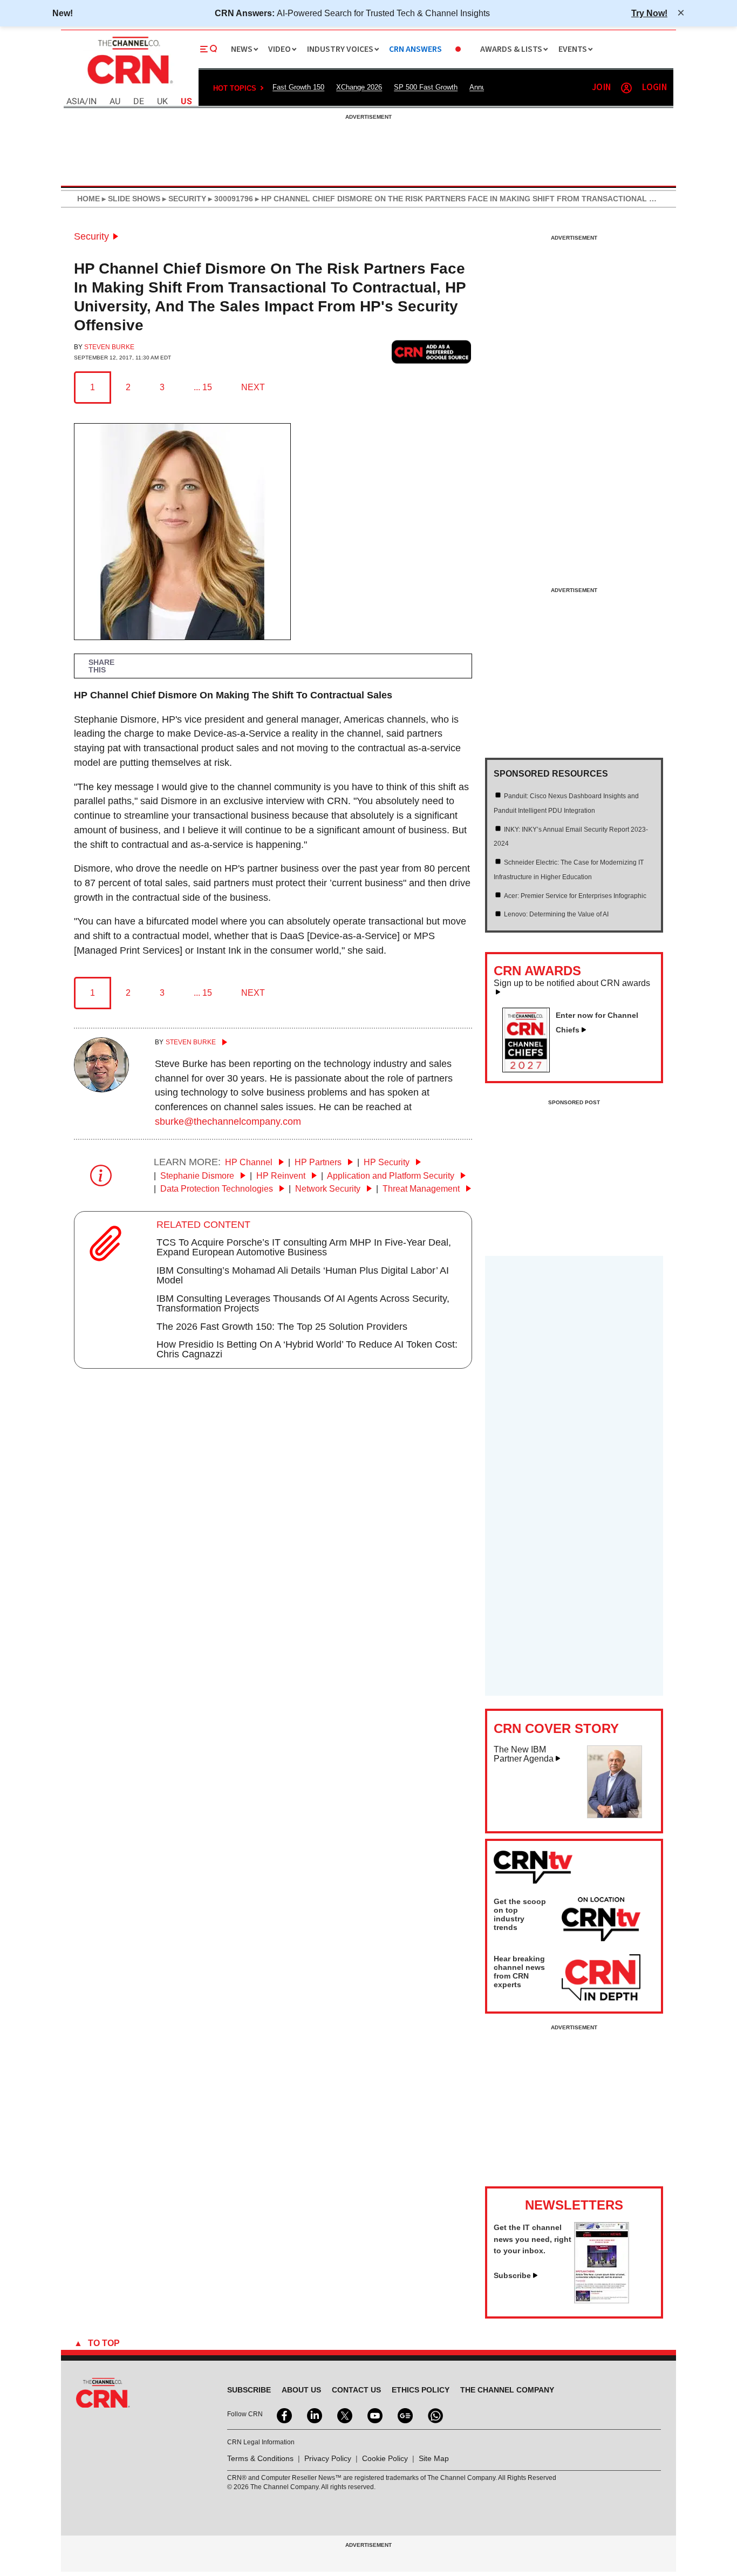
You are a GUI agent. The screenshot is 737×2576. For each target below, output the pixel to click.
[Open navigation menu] (209, 49)
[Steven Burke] (101, 1089)
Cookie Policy (385, 2458)
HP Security (388, 1162)
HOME (88, 199)
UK (162, 102)
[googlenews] (404, 2415)
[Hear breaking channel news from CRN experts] (601, 1978)
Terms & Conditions (260, 2458)
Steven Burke (109, 347)
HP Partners (319, 1162)
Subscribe (512, 2275)
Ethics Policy (421, 2390)
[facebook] (283, 2415)
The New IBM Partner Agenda (524, 1754)
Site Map (434, 2458)
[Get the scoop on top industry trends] (601, 1921)
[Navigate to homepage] (129, 85)
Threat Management (422, 1189)
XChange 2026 (359, 87)
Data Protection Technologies (218, 1189)
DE (139, 102)
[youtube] (374, 2415)
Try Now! (649, 13)
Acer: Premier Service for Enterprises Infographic (575, 896)
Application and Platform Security (392, 1176)
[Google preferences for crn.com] (432, 352)
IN (93, 102)
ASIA (76, 102)
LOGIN (654, 88)
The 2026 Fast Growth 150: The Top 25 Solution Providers (282, 1327)
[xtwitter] (344, 2415)
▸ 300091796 (230, 199)
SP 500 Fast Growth (426, 87)
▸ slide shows (130, 199)
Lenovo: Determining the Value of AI (556, 914)
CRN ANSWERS (415, 49)
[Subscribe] (602, 2300)
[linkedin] (313, 2415)
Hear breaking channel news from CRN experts (519, 1972)
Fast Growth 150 (298, 87)
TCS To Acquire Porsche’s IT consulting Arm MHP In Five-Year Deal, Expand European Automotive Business (304, 1247)
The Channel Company (507, 2390)
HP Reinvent (282, 1176)
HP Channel (250, 1162)
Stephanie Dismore (198, 1176)
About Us (301, 2390)
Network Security (329, 1189)
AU (115, 102)
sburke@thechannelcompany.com (228, 1122)
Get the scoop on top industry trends (520, 1914)
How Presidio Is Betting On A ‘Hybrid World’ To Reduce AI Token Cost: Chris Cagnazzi (307, 1349)
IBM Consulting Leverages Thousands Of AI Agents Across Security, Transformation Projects (303, 1303)
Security (91, 236)
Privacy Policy (328, 2458)
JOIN (601, 88)
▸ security (183, 199)
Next (253, 387)
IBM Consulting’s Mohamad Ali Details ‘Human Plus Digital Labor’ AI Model (303, 1275)
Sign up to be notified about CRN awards (572, 983)
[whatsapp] (434, 2415)
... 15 (203, 387)
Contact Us (356, 2390)
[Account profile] (626, 88)
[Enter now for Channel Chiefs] (530, 1069)
